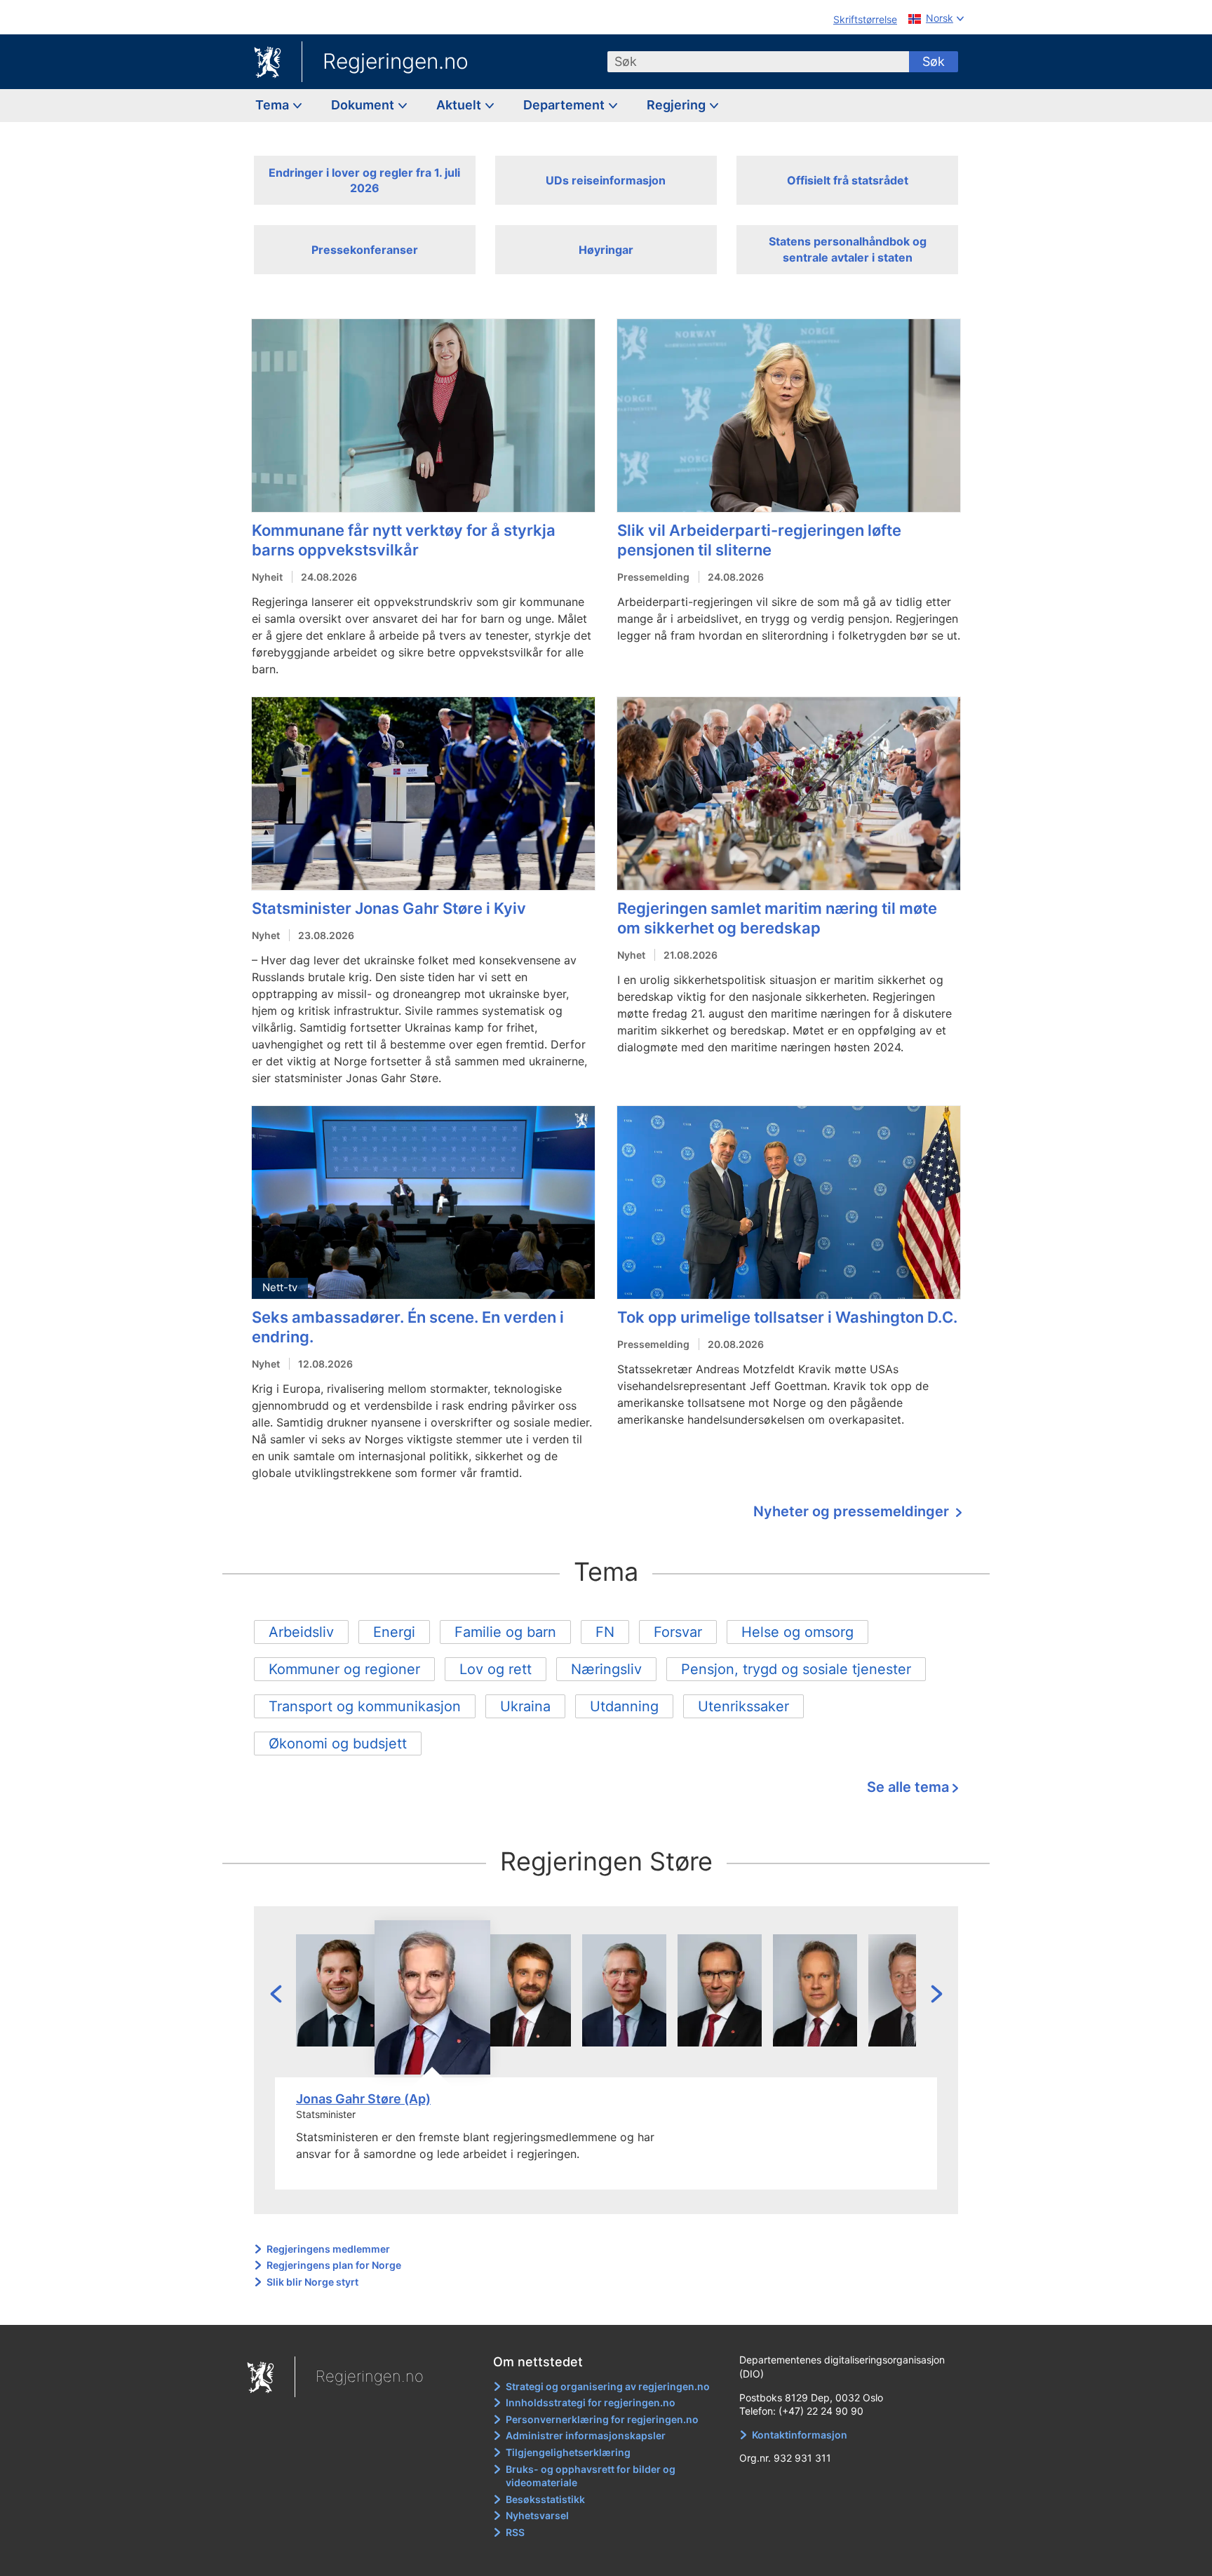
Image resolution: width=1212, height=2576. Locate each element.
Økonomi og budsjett (338, 1744)
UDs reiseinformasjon (606, 180)
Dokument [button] (364, 105)
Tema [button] (274, 105)
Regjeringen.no (396, 61)
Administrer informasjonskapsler (586, 2435)
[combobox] (758, 62)
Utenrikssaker (743, 1706)
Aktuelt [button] (460, 105)
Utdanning (624, 1706)
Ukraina (525, 1706)
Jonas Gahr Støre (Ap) (363, 2099)
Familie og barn (505, 1632)
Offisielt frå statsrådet (848, 180)
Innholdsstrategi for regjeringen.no (591, 2402)
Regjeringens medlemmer (328, 2249)
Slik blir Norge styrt (312, 2282)
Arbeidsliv (301, 1632)
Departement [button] (565, 105)
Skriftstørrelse (865, 19)
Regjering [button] (678, 105)
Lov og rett (496, 1669)
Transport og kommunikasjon (365, 1706)
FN (605, 1632)
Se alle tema (908, 1787)
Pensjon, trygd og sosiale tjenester (796, 1669)
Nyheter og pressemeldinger (853, 1511)
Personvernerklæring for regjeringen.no (602, 2419)
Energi (394, 1632)
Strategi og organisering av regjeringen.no (608, 2386)
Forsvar (678, 1632)
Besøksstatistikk (545, 2499)
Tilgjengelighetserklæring (568, 2452)
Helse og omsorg (797, 1632)
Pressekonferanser (365, 250)
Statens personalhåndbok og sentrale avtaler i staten (848, 249)
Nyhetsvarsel (537, 2515)
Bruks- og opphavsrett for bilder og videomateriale (591, 2476)
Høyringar (606, 250)
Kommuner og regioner (344, 1669)
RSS (515, 2532)
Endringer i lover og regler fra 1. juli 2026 (364, 180)
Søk (934, 61)
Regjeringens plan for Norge (334, 2265)
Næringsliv (606, 1669)
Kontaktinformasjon (800, 2435)
